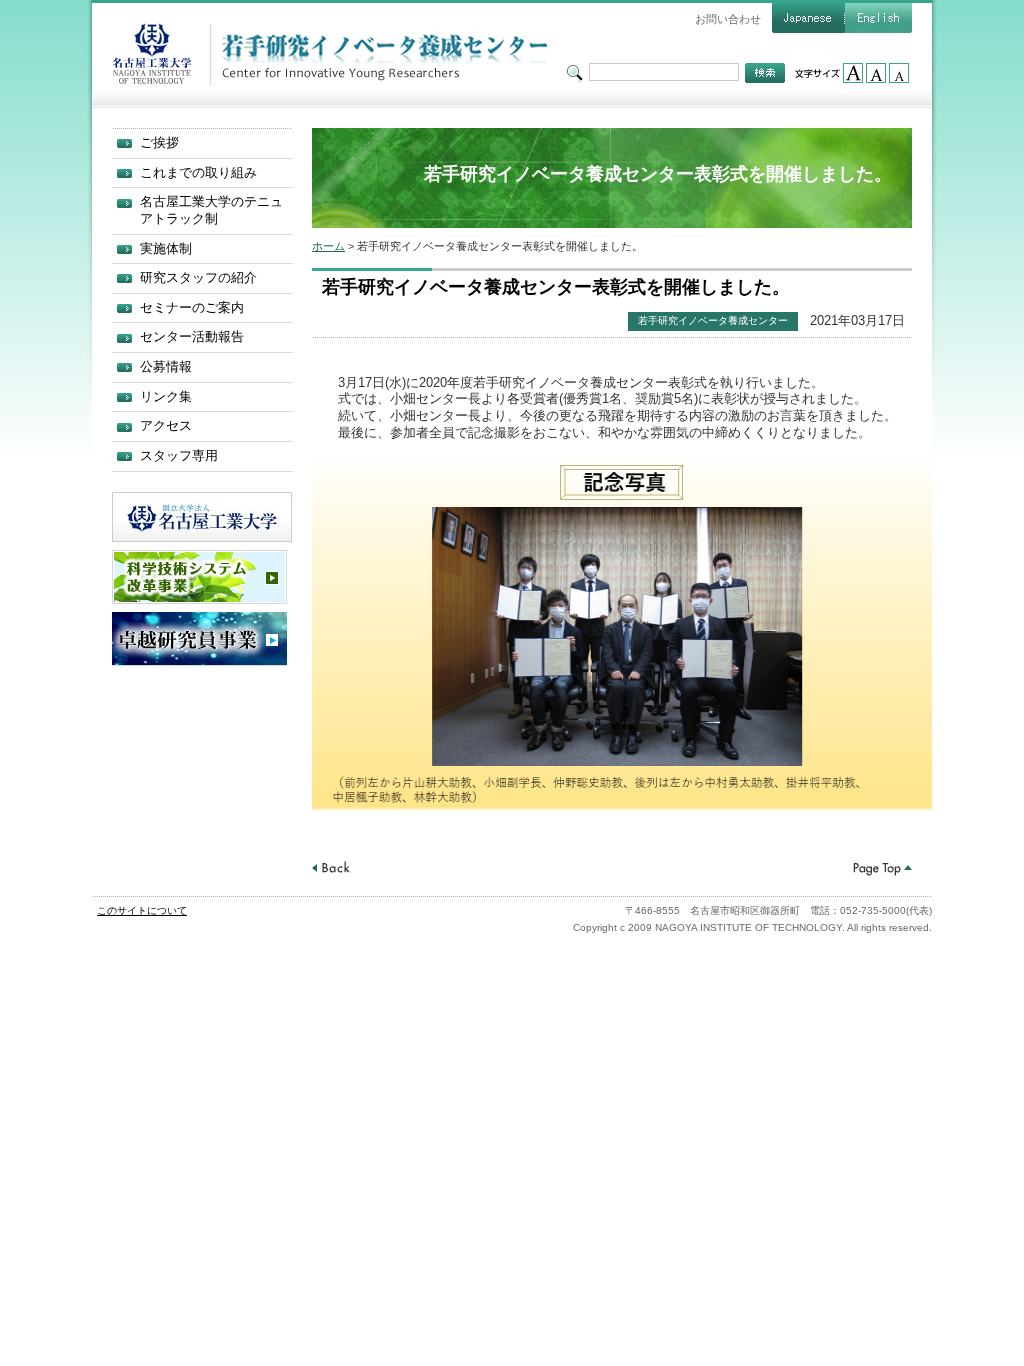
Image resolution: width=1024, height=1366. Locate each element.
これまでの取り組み (198, 172)
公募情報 (166, 366)
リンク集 (166, 396)
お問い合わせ (728, 19)
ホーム (328, 246)
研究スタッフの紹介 (198, 277)
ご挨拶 (159, 142)
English (878, 18)
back (331, 868)
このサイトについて (142, 910)
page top (882, 868)
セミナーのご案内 (192, 307)
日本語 (808, 18)
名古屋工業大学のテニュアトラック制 (211, 210)
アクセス (166, 425)
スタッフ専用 (179, 455)
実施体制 (166, 248)
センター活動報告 (192, 336)
